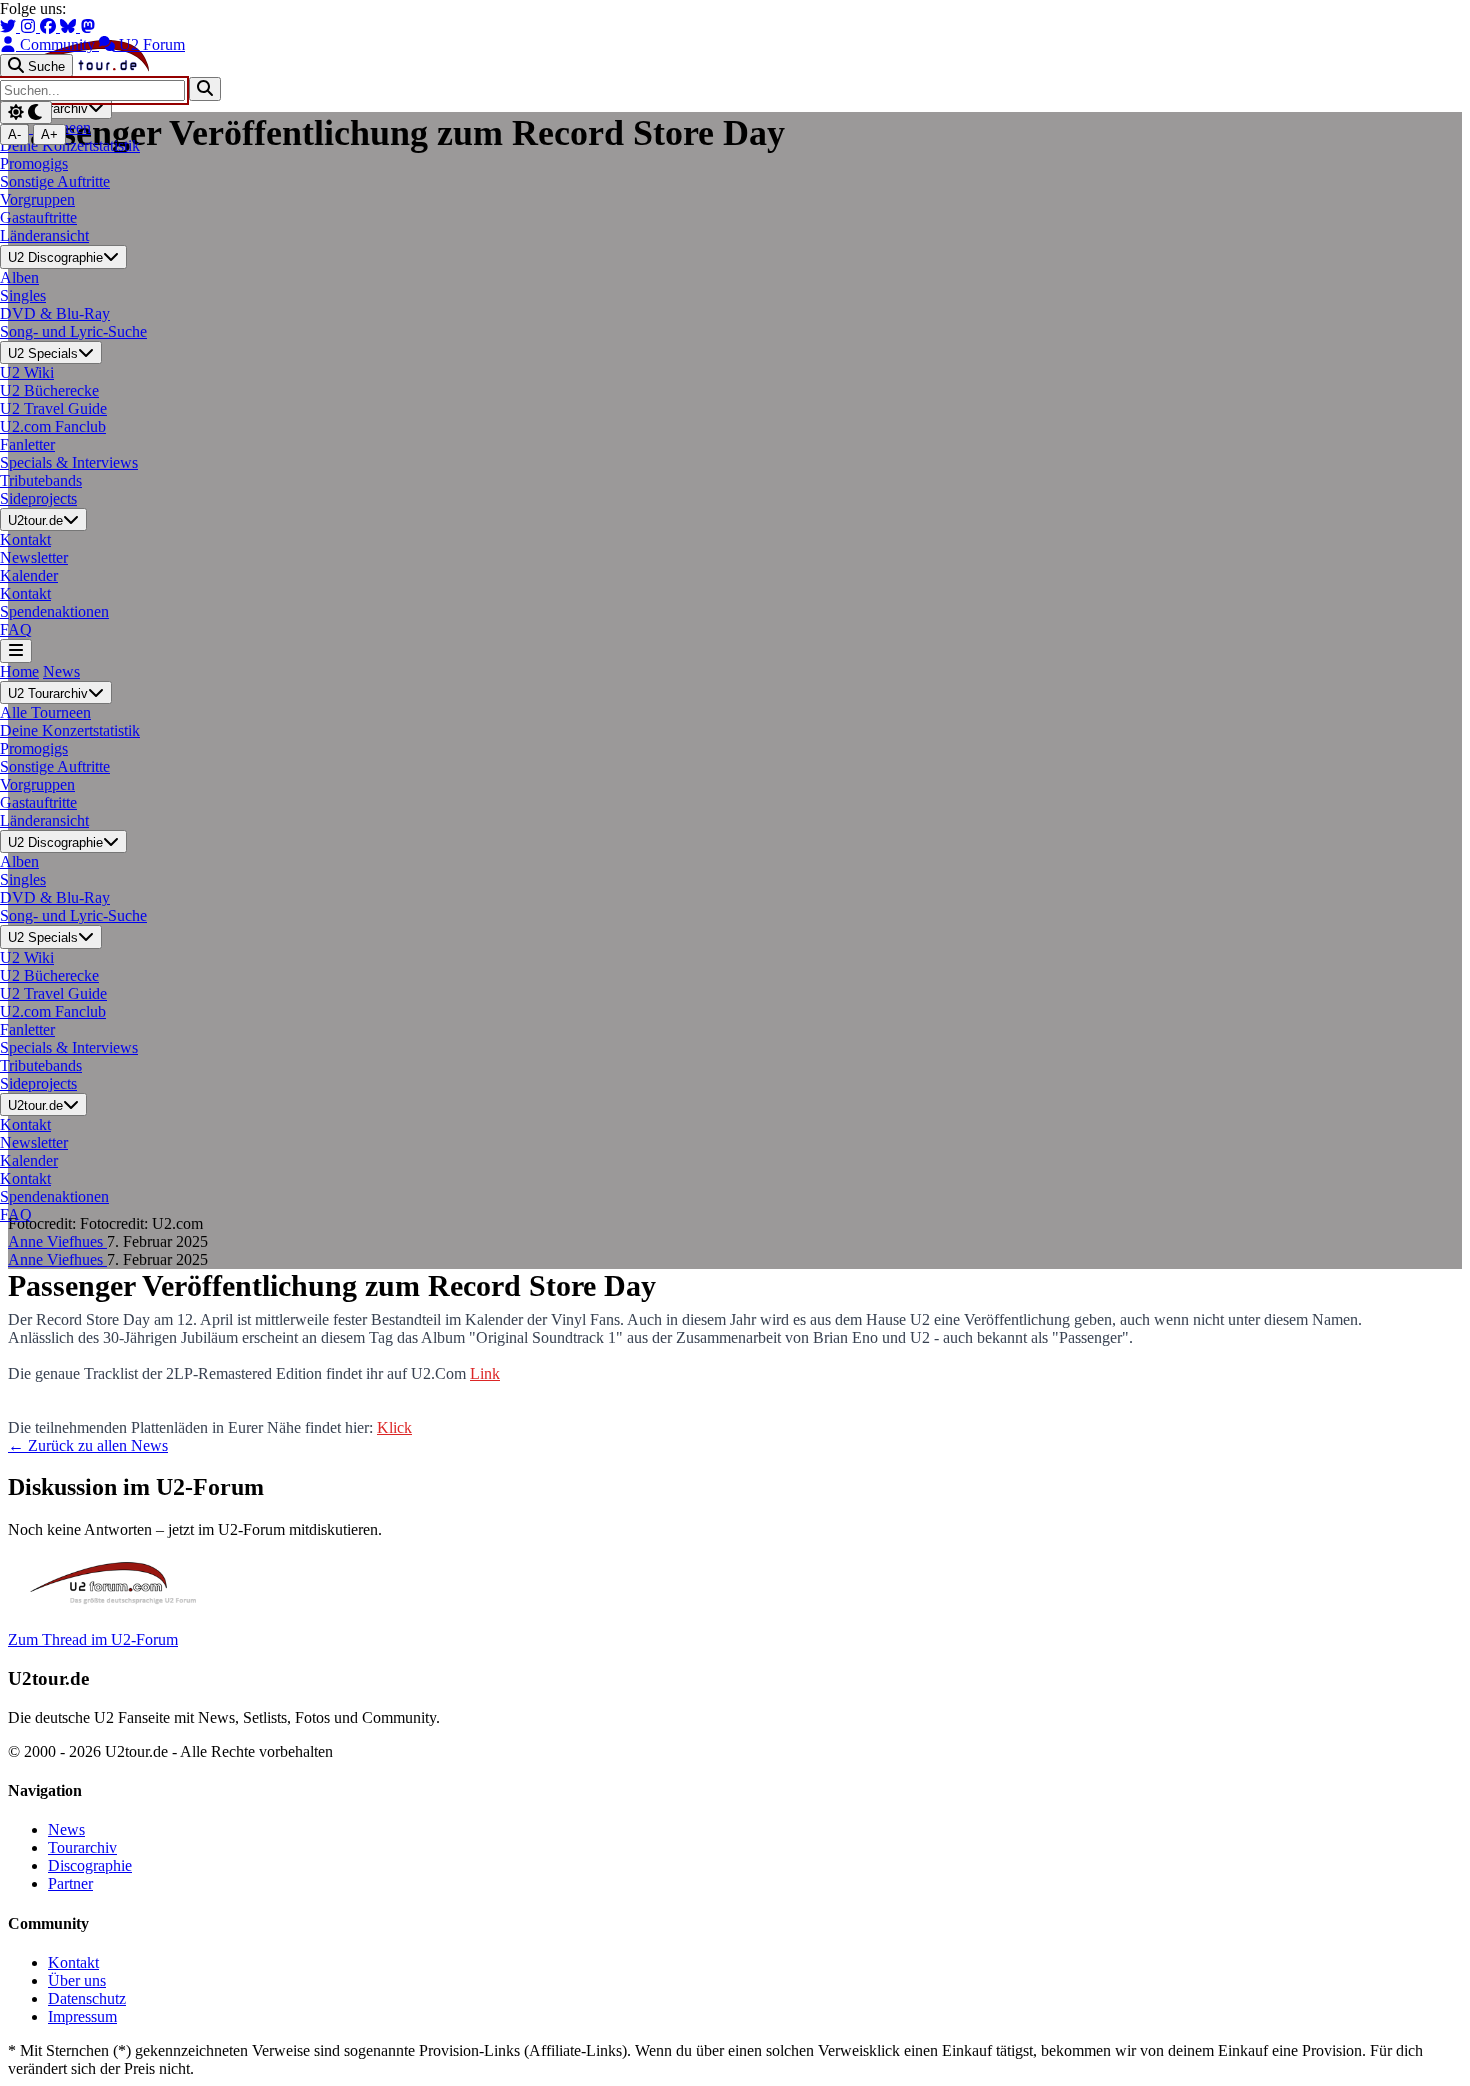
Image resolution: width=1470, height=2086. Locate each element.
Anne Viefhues (57, 1241)
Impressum (82, 2016)
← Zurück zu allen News (88, 1445)
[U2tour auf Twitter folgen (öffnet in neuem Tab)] (10, 26)
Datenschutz (87, 1998)
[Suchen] (205, 88)
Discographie (90, 1865)
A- (14, 134)
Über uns (77, 1980)
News (61, 671)
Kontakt (73, 1962)
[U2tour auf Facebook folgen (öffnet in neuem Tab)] (50, 26)
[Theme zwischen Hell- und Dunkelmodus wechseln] (26, 112)
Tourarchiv (82, 1847)
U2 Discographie (55, 258)
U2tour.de (35, 520)
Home (19, 671)
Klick (394, 1427)
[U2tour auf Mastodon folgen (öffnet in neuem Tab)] (88, 26)
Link (485, 1373)
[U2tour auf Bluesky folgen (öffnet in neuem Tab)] (70, 26)
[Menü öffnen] (16, 650)
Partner (70, 1883)
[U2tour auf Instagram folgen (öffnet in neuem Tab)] (30, 26)
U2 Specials (43, 353)
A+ (49, 134)
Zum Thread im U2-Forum (93, 1639)
